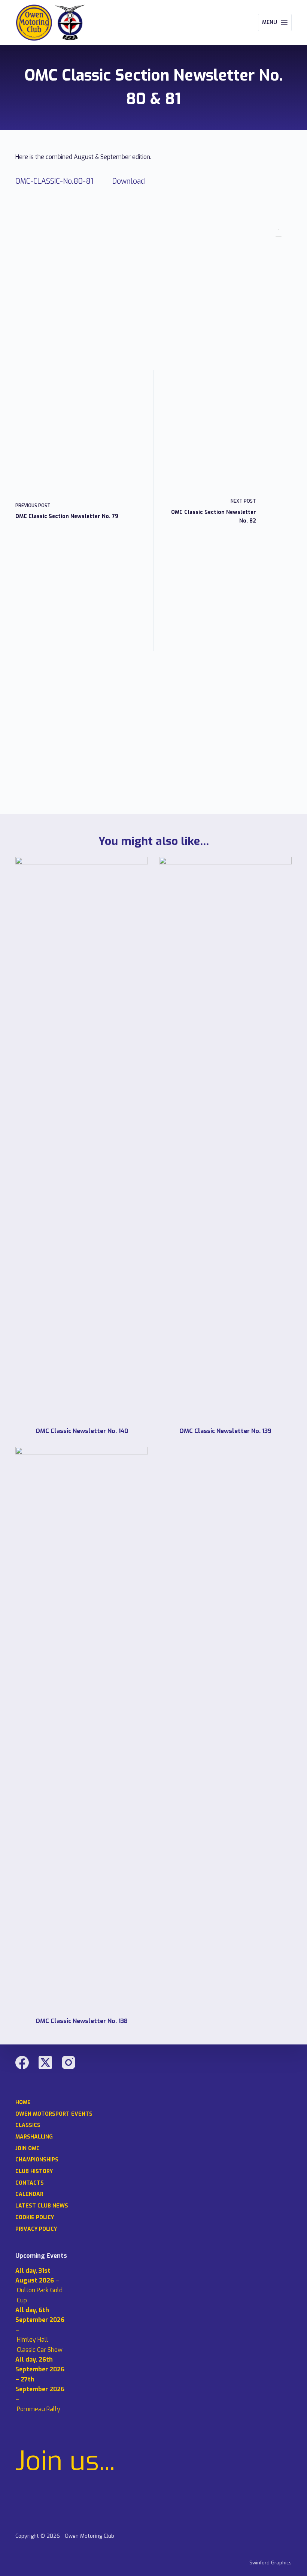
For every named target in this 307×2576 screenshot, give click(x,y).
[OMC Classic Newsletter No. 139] (225, 1138)
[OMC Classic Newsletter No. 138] (82, 1728)
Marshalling (34, 2137)
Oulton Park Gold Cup (40, 2295)
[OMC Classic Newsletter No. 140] (82, 1138)
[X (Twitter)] (45, 2062)
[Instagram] (69, 2062)
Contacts (30, 2183)
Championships (37, 2160)
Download (129, 181)
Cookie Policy (35, 2218)
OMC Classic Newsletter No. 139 (225, 1431)
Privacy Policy (36, 2229)
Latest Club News (42, 2206)
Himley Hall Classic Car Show (40, 2345)
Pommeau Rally (39, 2409)
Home (23, 2103)
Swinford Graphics (270, 2563)
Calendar (29, 2194)
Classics (28, 2125)
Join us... (65, 2461)
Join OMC (28, 2149)
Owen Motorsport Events (54, 2114)
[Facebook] (22, 2062)
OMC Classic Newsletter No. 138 (82, 2021)
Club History (34, 2172)
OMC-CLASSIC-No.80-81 (54, 181)
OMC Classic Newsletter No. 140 (82, 1431)
